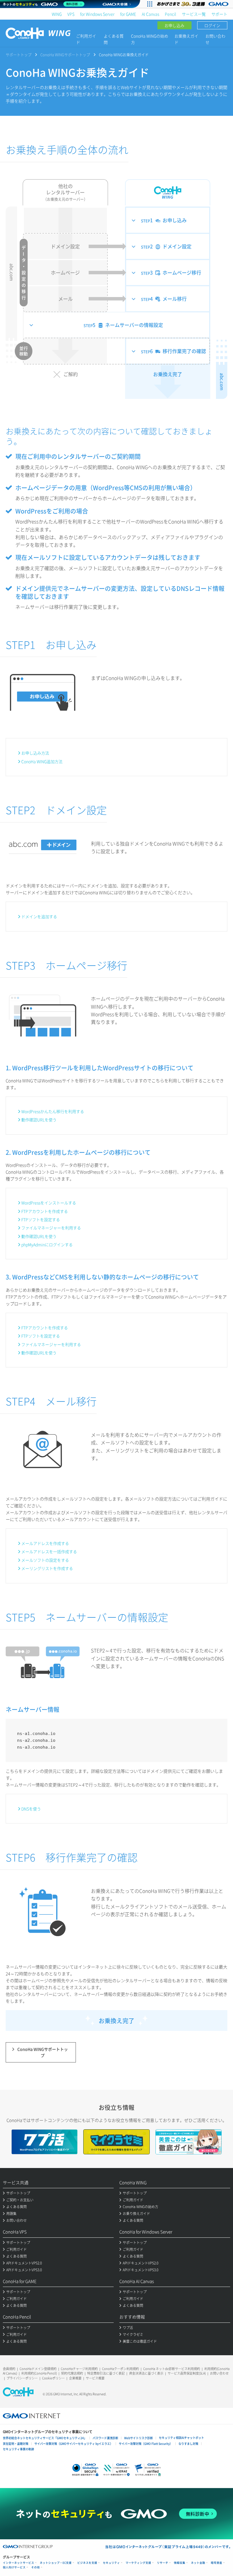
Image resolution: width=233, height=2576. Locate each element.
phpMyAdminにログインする (47, 1244)
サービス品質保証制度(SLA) (187, 2373)
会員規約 (9, 2369)
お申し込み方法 (35, 753)
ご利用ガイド (86, 39)
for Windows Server (97, 14)
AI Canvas (150, 14)
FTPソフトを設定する (41, 1219)
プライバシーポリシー (22, 2378)
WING (57, 14)
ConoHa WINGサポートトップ (65, 54)
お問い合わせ (215, 39)
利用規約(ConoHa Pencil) (39, 2373)
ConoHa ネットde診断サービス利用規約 (172, 2369)
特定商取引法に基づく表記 (106, 2373)
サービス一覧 (194, 14)
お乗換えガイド (186, 39)
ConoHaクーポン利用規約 (120, 2369)
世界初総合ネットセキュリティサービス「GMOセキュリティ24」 (45, 2438)
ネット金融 (198, 2563)
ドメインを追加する (39, 916)
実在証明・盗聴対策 (16, 2444)
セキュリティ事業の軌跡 (18, 2449)
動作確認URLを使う (39, 1120)
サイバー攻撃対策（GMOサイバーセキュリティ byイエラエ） (74, 2444)
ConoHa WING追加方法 (42, 761)
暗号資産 (217, 2563)
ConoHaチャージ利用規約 (79, 2369)
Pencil (170, 14)
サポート (219, 14)
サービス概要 (95, 2378)
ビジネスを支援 (87, 2563)
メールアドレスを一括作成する (49, 1551)
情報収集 (180, 2563)
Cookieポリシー (53, 2378)
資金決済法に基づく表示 (146, 2373)
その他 (36, 2567)
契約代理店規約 (72, 2373)
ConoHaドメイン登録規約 (38, 2369)
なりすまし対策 (188, 2444)
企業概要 (75, 2378)
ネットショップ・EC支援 (56, 2563)
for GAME (128, 14)
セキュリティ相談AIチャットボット (181, 2438)
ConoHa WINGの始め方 (150, 39)
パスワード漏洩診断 (105, 2438)
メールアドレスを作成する (45, 1543)
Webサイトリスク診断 (139, 2438)
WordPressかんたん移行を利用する (53, 1111)
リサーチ (163, 2563)
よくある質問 (114, 39)
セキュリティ (111, 2563)
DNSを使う (31, 1809)
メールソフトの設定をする (45, 1560)
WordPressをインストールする (49, 1203)
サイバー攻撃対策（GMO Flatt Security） (146, 2444)
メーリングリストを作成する (47, 1568)
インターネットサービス (18, 2563)
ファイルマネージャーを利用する (51, 1228)
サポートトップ (19, 54)
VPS (71, 14)
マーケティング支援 (138, 2563)
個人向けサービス (14, 2567)
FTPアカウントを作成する (45, 1211)
